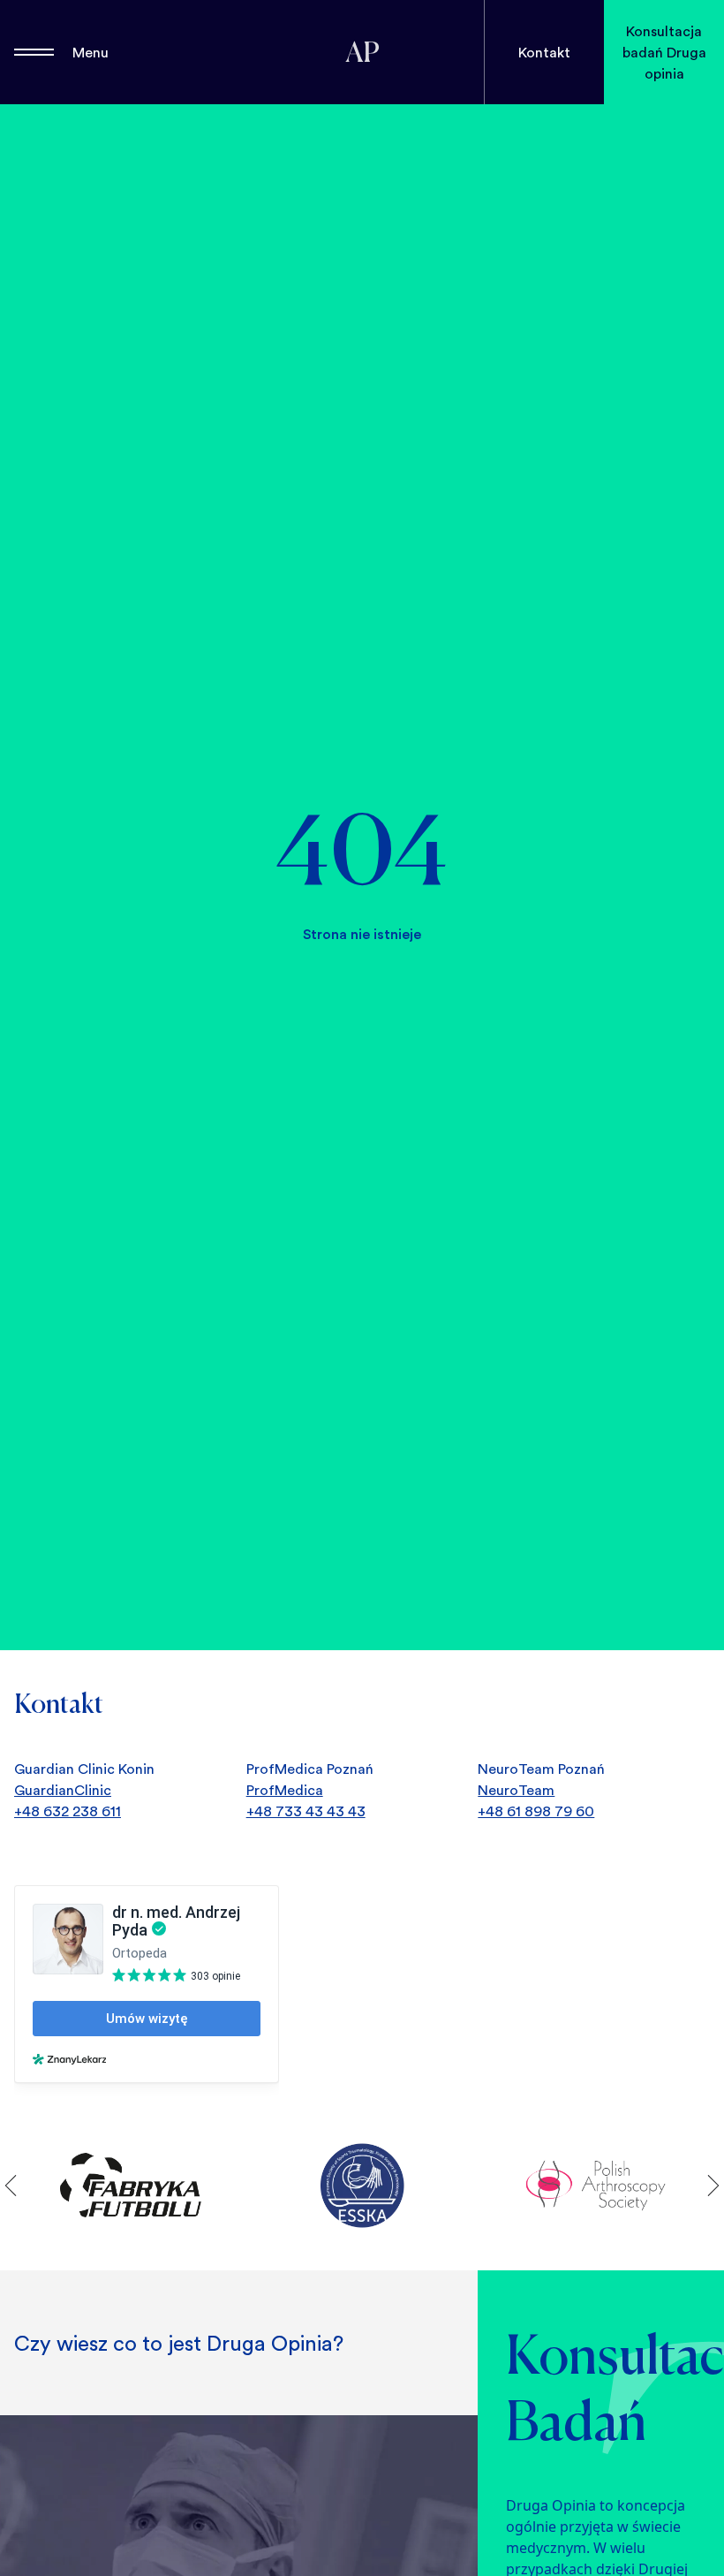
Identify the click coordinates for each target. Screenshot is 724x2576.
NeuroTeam (516, 1790)
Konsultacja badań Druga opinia (664, 52)
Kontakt (544, 52)
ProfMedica (285, 1790)
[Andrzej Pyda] (362, 52)
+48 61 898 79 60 (536, 1811)
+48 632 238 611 (68, 1811)
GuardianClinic (63, 1790)
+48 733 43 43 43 (306, 1811)
